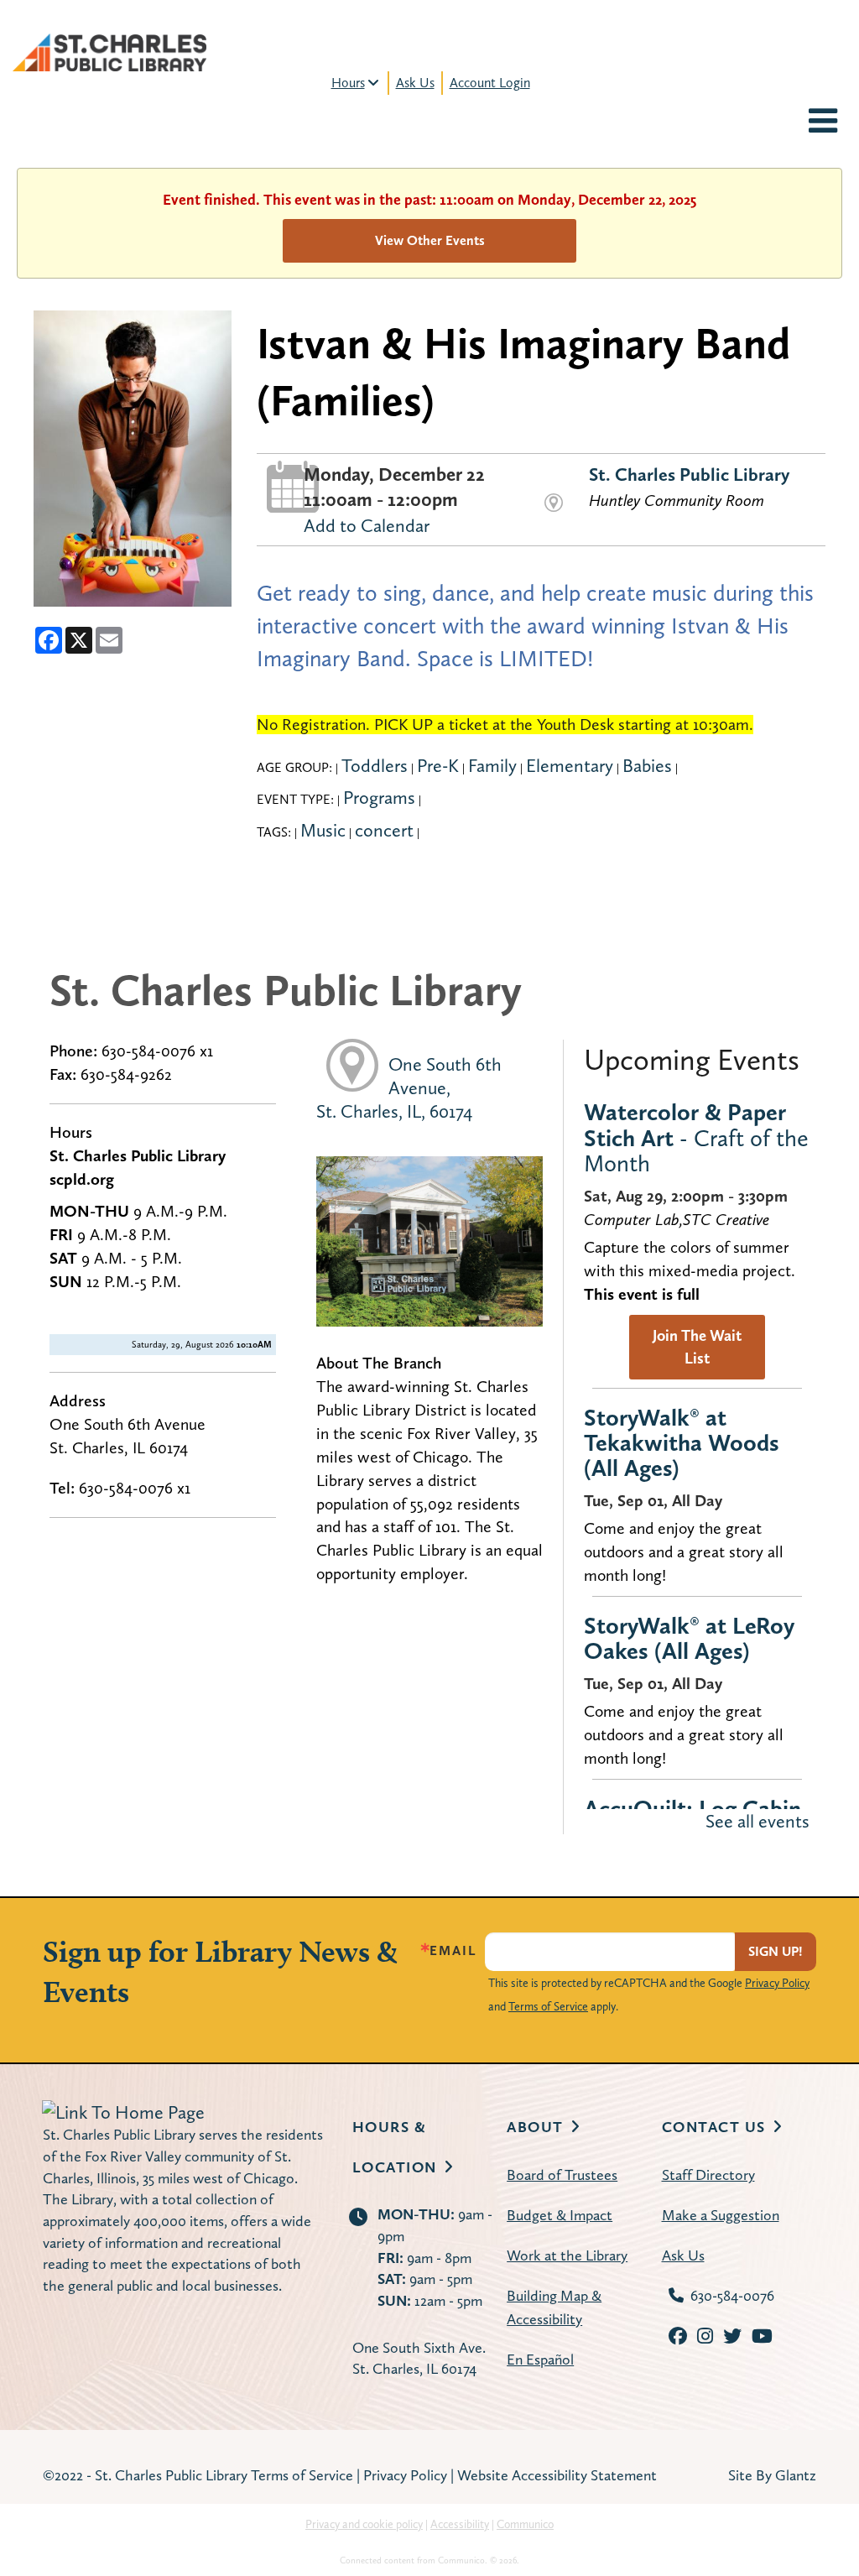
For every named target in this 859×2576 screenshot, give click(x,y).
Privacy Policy (777, 1983)
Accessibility (460, 2524)
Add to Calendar (367, 525)
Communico (525, 2524)
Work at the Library (567, 2255)
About (535, 2127)
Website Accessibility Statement (557, 2475)
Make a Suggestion (721, 2215)
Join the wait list (697, 1347)
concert (384, 830)
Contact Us (714, 2127)
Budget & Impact (560, 2215)
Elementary (570, 765)
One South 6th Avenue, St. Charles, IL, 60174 (409, 1087)
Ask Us (415, 83)
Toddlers (375, 765)
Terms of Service (548, 2006)
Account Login (490, 83)
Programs (379, 797)
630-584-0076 (732, 2295)
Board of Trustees (562, 2174)
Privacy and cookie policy (364, 2524)
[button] (823, 123)
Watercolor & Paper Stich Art (696, 1137)
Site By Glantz (772, 2475)
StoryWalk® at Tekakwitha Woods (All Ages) (682, 1442)
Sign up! (776, 1951)
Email (453, 1951)
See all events (757, 1821)
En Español (540, 2359)
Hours (348, 83)
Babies (647, 765)
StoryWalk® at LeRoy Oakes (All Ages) (689, 1638)
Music (323, 830)
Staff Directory (708, 2174)
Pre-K (438, 765)
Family (492, 765)
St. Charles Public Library (689, 474)
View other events (430, 240)
